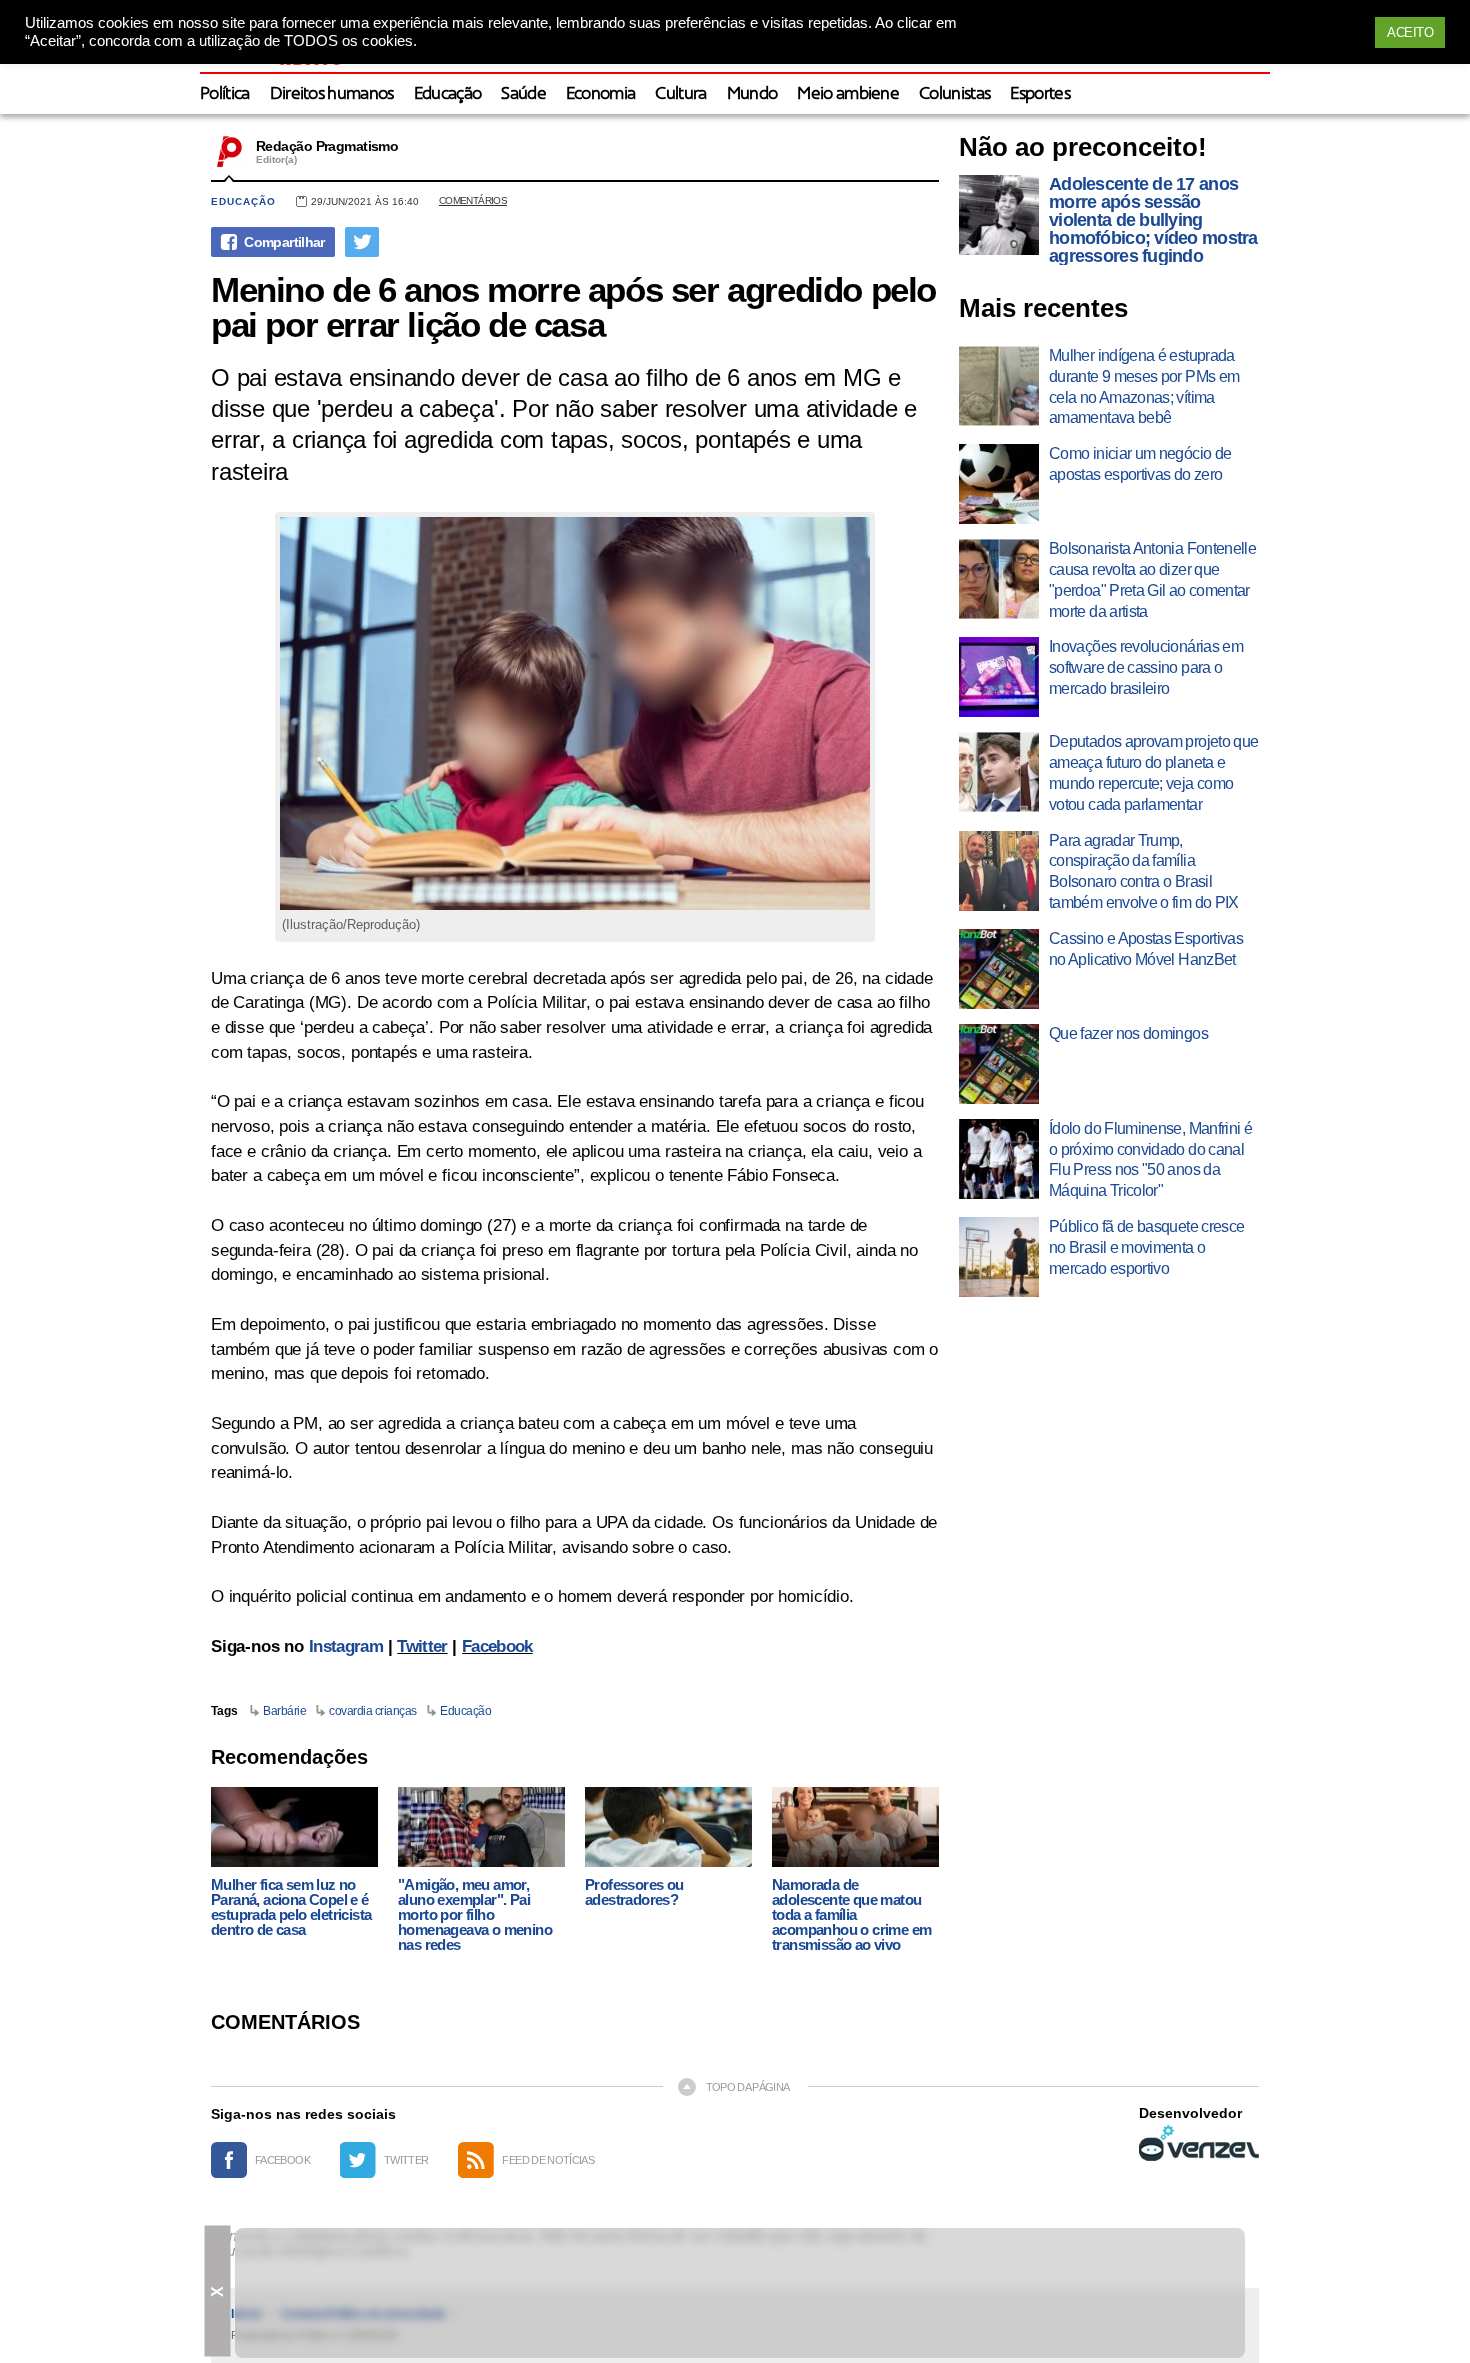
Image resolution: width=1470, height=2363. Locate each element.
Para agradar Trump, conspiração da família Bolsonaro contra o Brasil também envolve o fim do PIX (1144, 871)
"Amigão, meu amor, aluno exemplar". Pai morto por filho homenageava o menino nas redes (475, 1914)
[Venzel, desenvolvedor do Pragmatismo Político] (1199, 2143)
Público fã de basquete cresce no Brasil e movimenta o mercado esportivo (1146, 1247)
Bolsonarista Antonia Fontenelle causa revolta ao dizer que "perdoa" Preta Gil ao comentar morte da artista (1152, 579)
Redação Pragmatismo (327, 146)
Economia (601, 94)
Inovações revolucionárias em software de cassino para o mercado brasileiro (1146, 667)
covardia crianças (373, 1711)
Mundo (752, 94)
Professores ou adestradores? (634, 1892)
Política (225, 94)
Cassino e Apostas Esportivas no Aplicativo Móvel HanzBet (1146, 949)
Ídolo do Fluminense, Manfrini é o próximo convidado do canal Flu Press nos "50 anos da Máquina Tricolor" (1150, 1159)
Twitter (422, 1646)
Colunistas (954, 94)
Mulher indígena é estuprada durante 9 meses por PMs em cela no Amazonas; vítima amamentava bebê (1144, 386)
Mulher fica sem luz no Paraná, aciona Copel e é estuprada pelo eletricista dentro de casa (291, 1907)
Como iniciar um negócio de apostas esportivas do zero (1140, 464)
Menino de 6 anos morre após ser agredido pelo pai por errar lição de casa (573, 307)
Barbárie (284, 1711)
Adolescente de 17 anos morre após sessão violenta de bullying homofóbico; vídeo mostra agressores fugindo (1153, 220)
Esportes (1040, 94)
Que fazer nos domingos (1128, 1033)
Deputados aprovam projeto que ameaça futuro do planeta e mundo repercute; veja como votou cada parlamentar (1153, 772)
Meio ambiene (848, 94)
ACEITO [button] (1410, 32)
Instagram (346, 1646)
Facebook (497, 1646)
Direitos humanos (332, 94)
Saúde (523, 94)
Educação (448, 94)
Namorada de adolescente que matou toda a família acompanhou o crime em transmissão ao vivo (851, 1914)
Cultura (680, 94)
